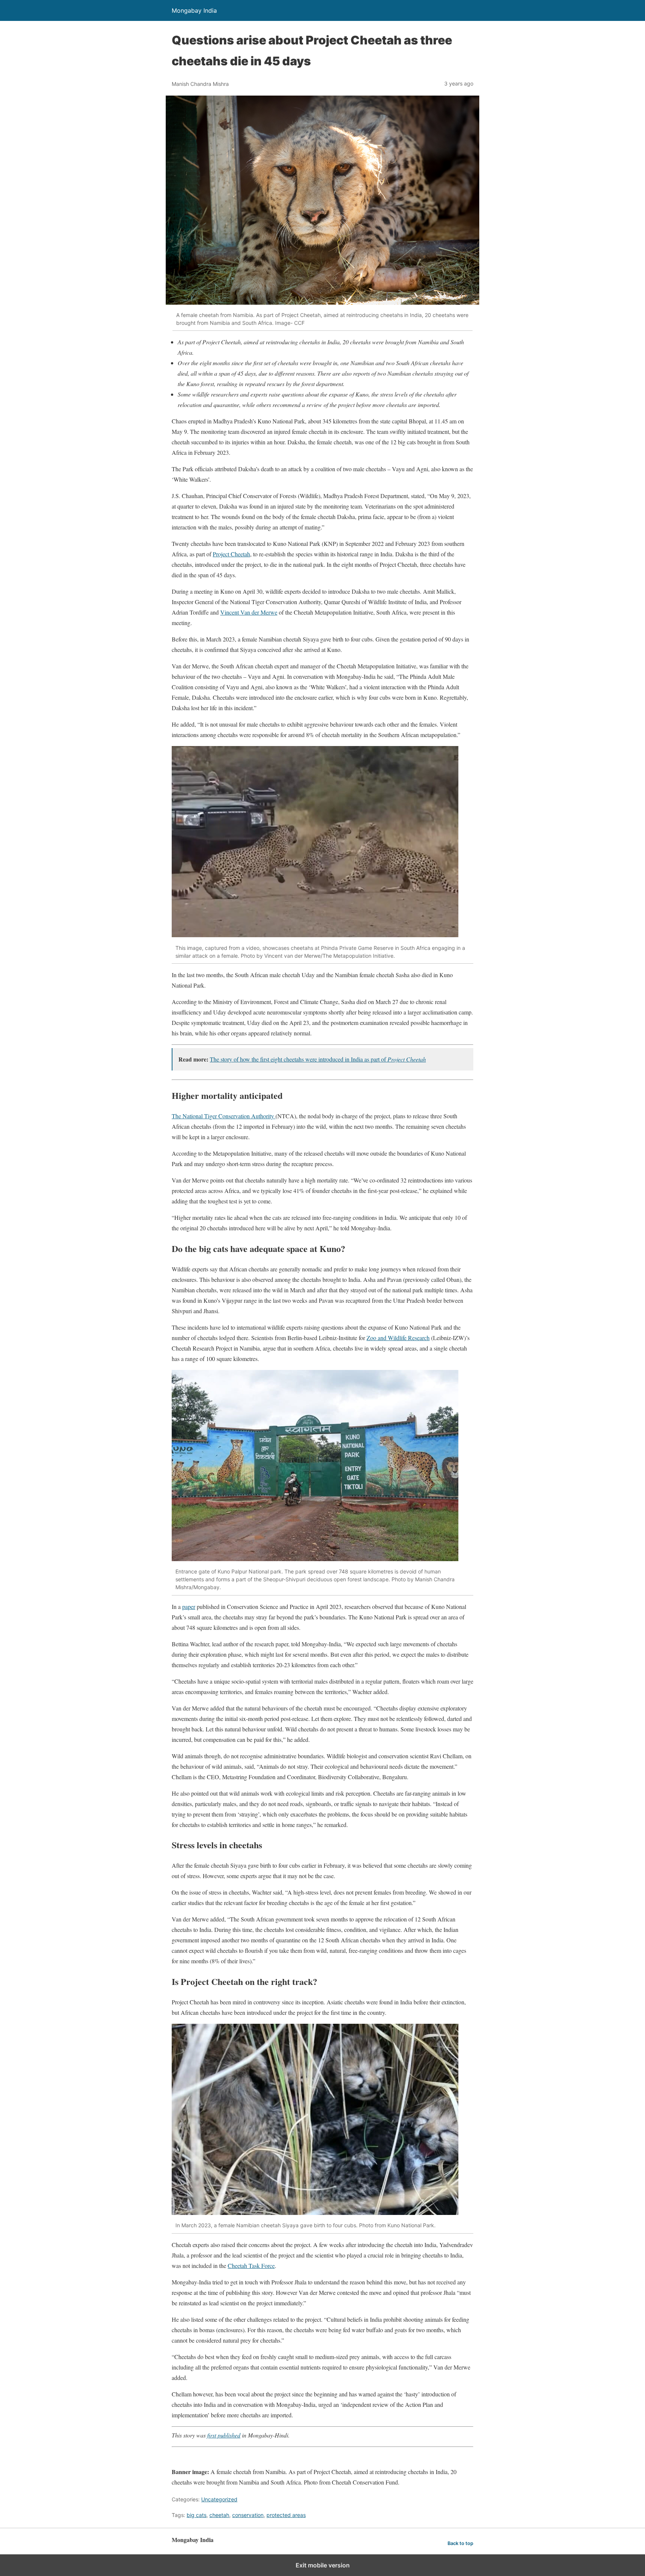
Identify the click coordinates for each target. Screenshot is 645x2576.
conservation (248, 2515)
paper (189, 1606)
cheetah (219, 2515)
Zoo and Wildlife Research (398, 1338)
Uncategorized (219, 2499)
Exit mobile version (323, 2565)
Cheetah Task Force (251, 2266)
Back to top (460, 2543)
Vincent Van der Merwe (249, 612)
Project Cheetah (231, 554)
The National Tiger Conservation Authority (224, 1116)
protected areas (286, 2515)
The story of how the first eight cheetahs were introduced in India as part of (318, 1059)
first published (224, 2435)
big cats (197, 2515)
